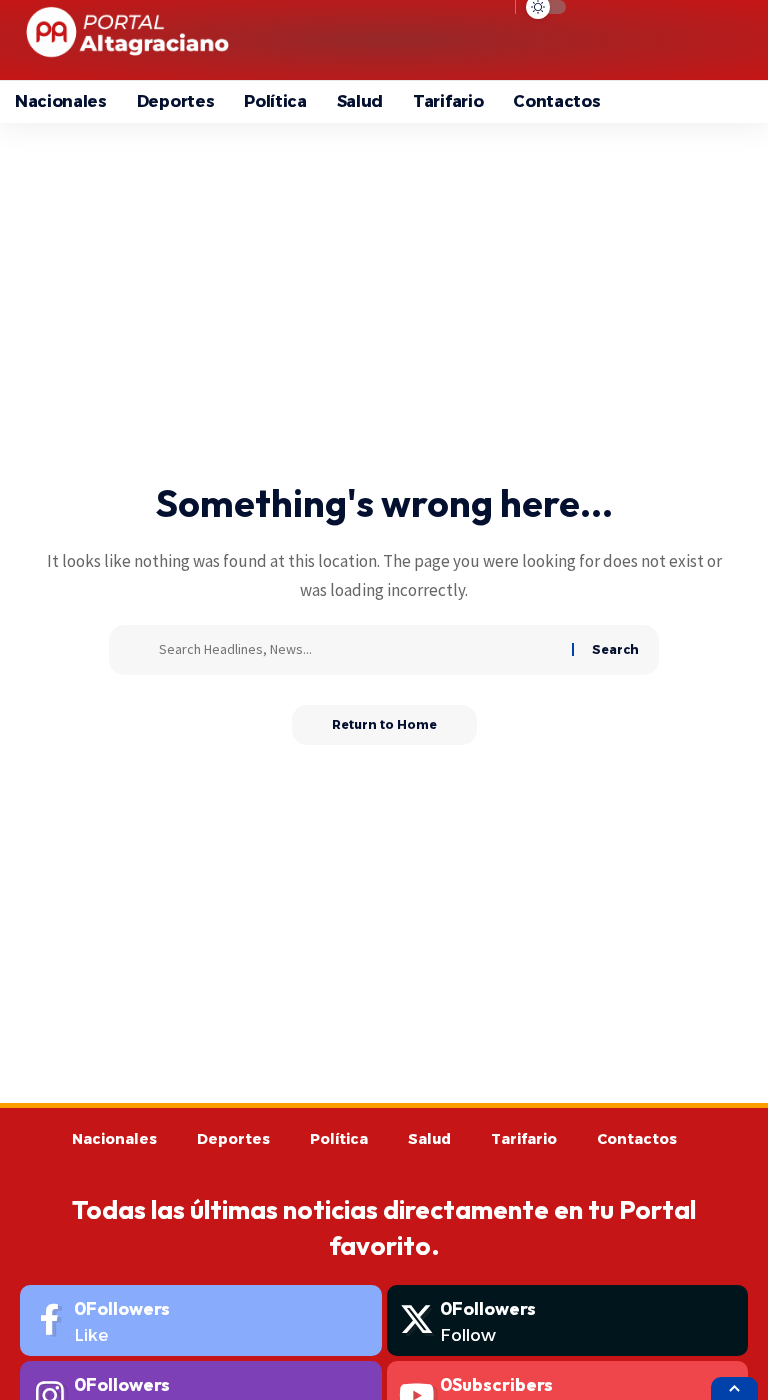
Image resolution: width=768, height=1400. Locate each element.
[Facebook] (201, 1320)
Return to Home (384, 724)
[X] (568, 1320)
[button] (627, 40)
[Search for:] (358, 650)
